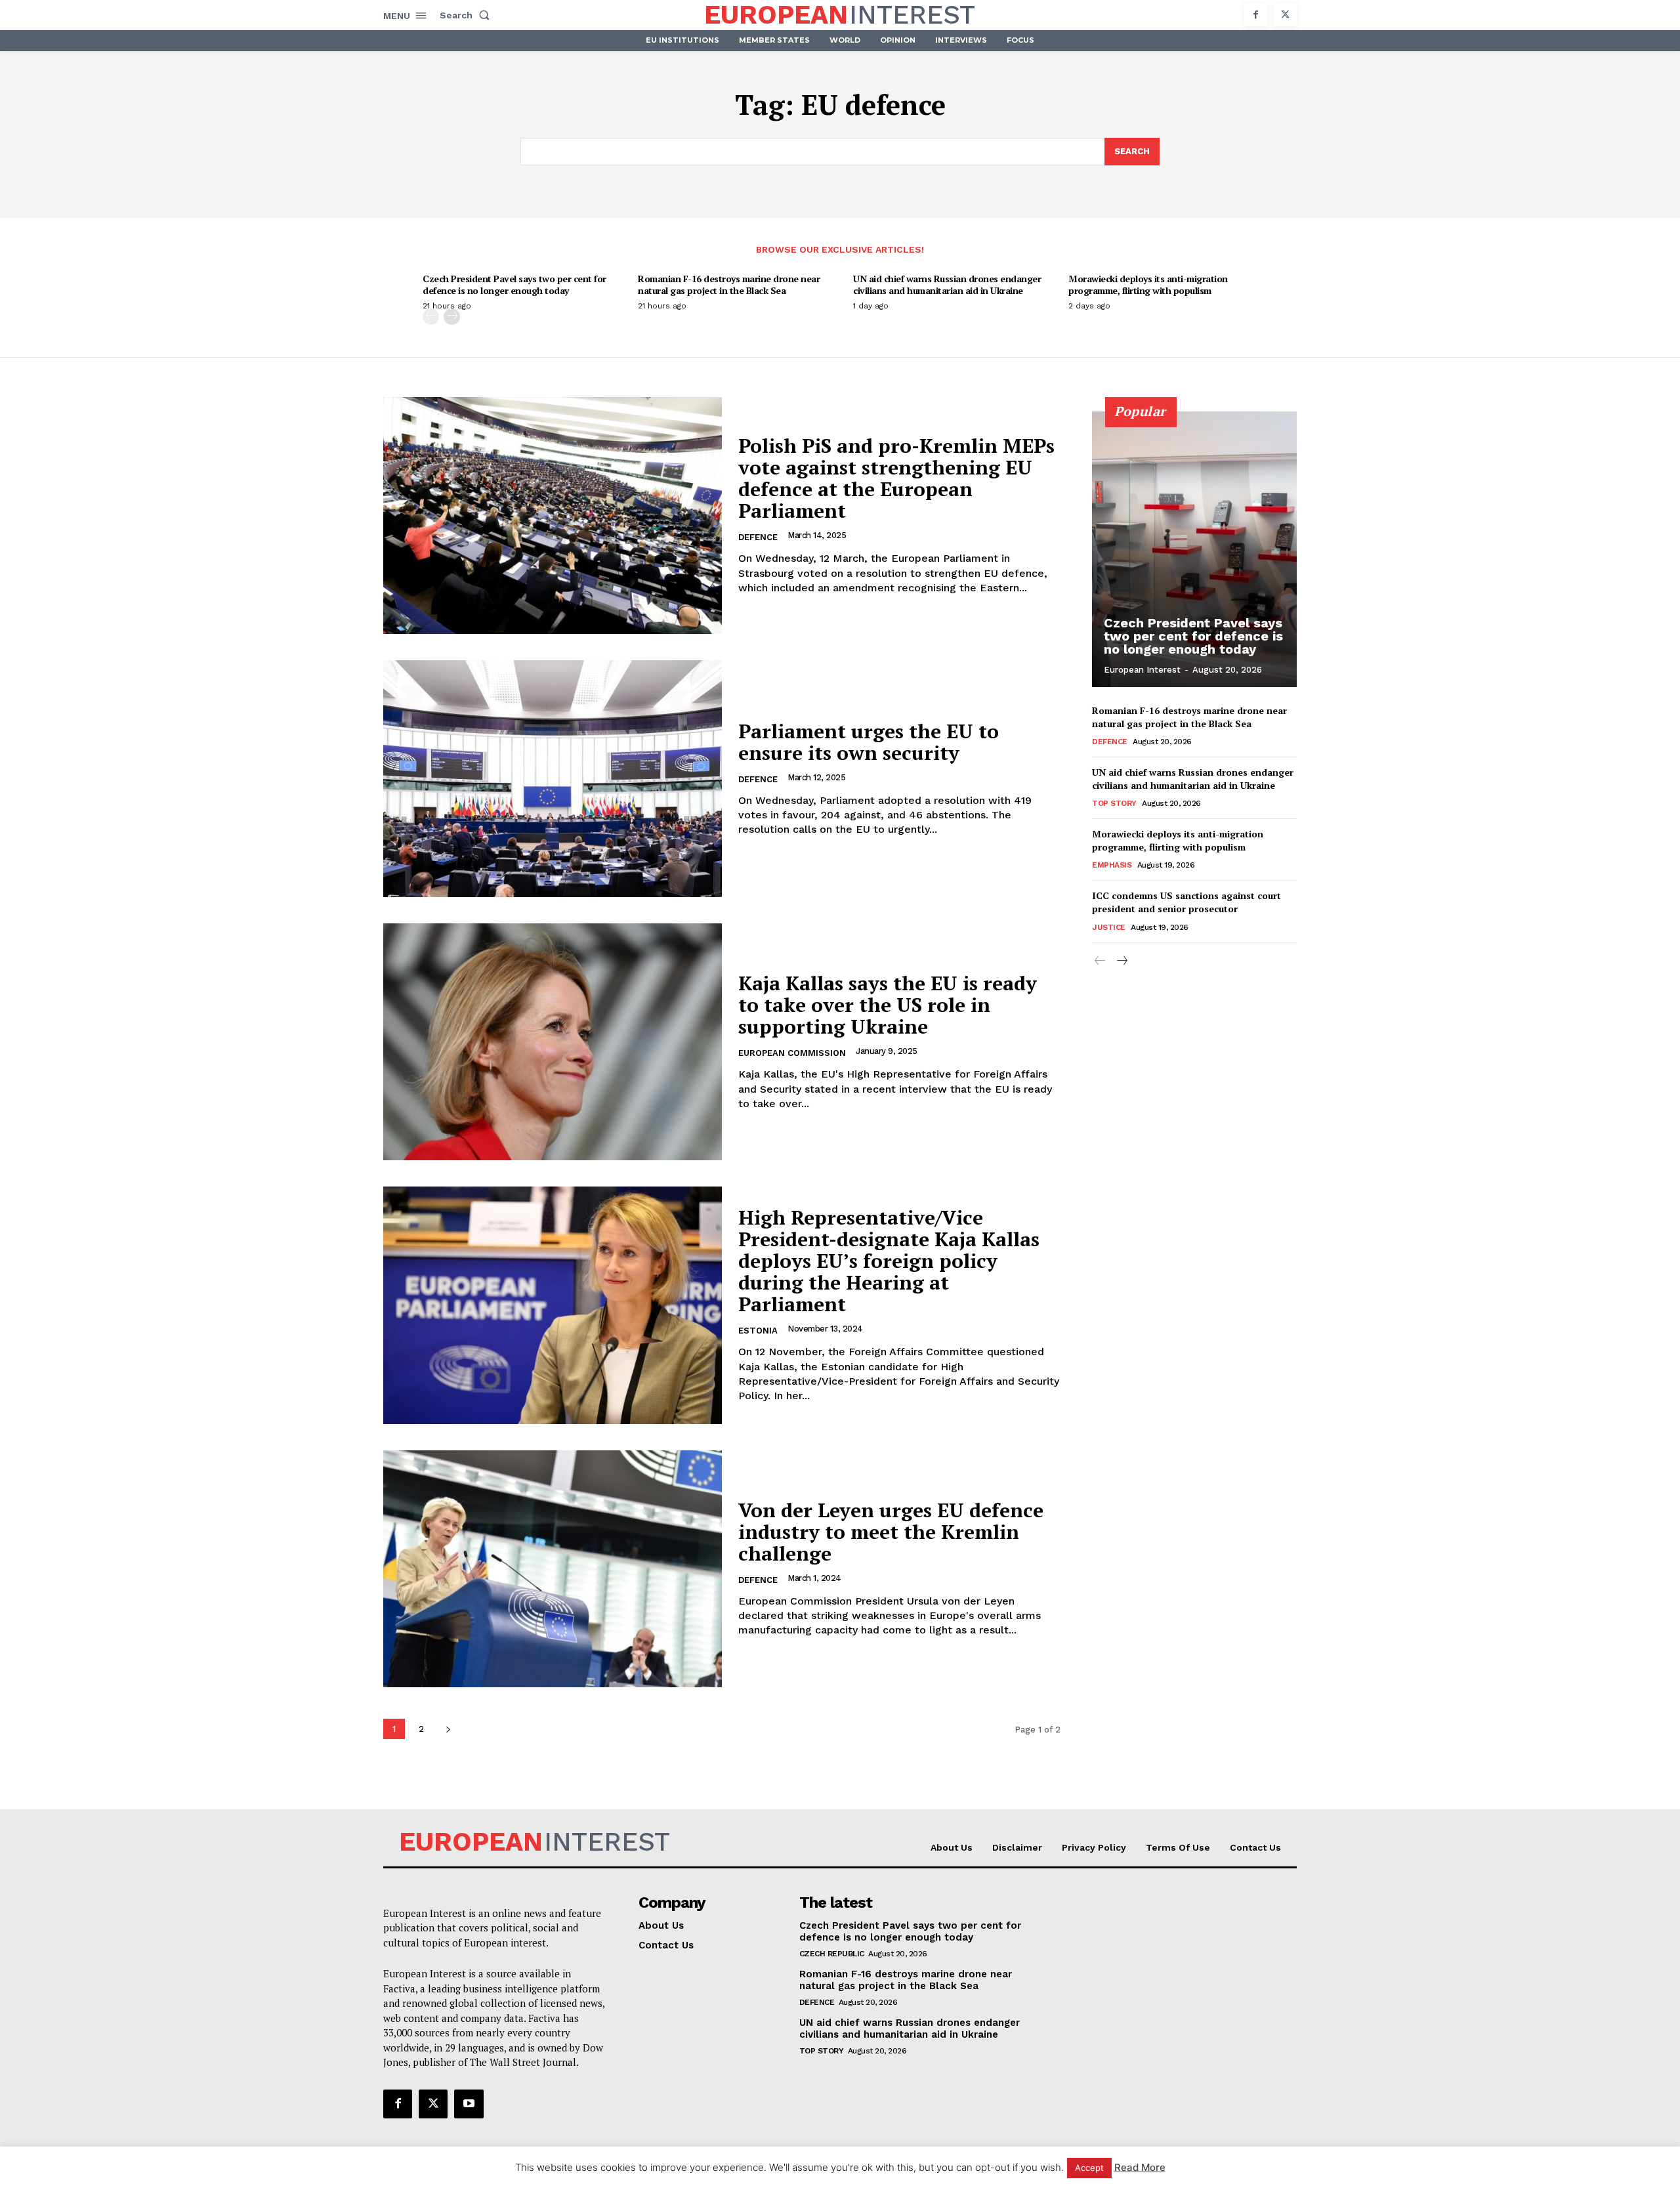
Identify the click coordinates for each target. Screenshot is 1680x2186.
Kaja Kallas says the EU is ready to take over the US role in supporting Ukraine (888, 1005)
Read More (1140, 2167)
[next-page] (452, 317)
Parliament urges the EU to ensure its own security (869, 742)
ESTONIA (758, 1331)
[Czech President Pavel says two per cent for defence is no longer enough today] (1194, 549)
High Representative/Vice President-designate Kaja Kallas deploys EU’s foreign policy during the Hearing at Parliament (889, 1261)
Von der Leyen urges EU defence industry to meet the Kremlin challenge (891, 1532)
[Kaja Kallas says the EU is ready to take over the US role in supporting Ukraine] (553, 1042)
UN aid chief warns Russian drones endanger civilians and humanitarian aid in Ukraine (947, 284)
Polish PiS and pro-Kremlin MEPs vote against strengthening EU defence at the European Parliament (896, 478)
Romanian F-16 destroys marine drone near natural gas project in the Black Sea (729, 284)
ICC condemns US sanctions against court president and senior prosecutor (1186, 902)
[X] (1285, 15)
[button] (467, 15)
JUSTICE (1109, 927)
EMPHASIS (1112, 865)
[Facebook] (1256, 15)
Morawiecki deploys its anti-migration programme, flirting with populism (1148, 284)
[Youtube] (469, 2104)
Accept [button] (1089, 2168)
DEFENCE (758, 537)
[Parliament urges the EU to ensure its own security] (553, 779)
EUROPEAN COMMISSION (792, 1053)
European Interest (1142, 670)
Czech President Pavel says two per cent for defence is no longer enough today (514, 284)
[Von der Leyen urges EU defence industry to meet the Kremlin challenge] (553, 1569)
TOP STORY (1114, 803)
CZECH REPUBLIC (832, 1954)
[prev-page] (431, 317)
